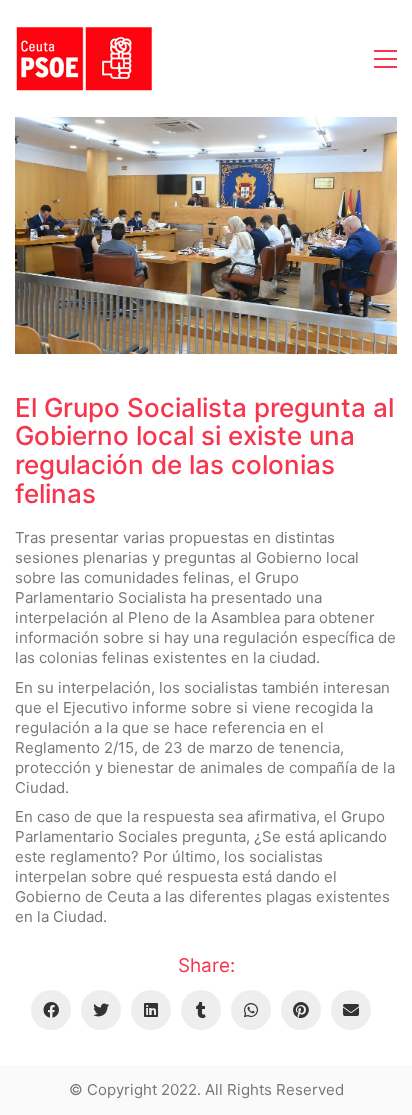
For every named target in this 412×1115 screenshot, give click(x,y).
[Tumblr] (201, 1010)
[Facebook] (51, 1010)
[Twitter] (101, 1010)
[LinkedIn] (151, 1010)
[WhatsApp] (251, 1010)
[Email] (351, 1010)
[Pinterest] (301, 1010)
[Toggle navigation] (385, 59)
